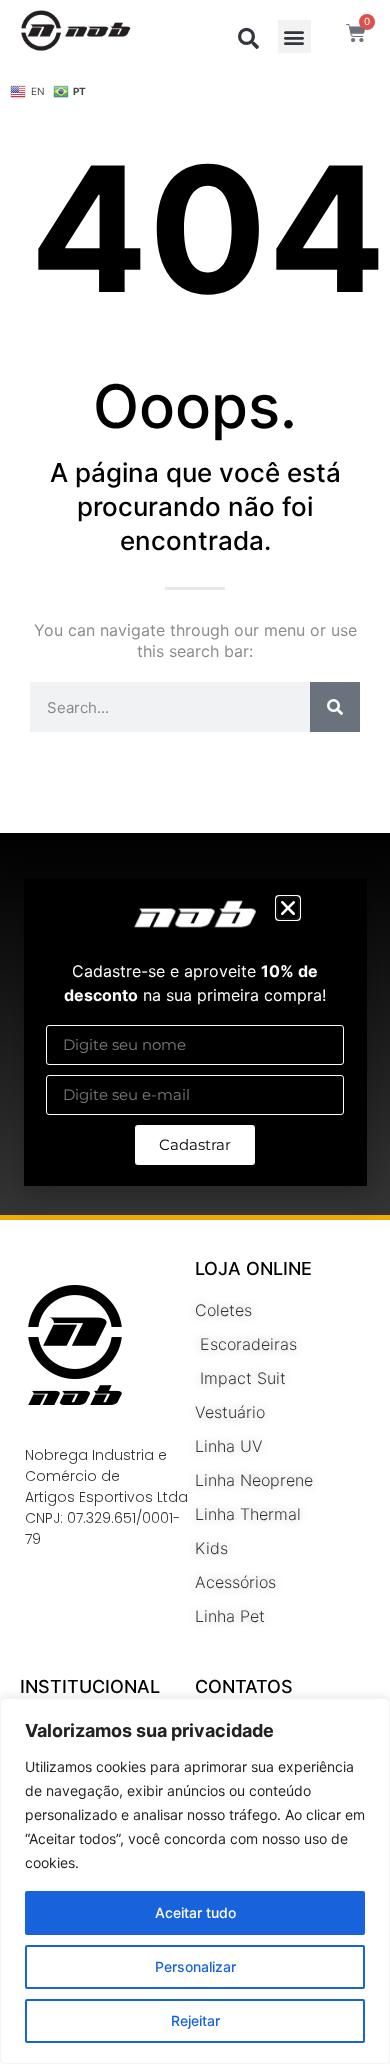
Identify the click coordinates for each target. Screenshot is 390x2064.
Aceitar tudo (195, 1912)
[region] (195, 1881)
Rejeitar (195, 2020)
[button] (288, 908)
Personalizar (195, 1966)
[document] (195, 1032)
